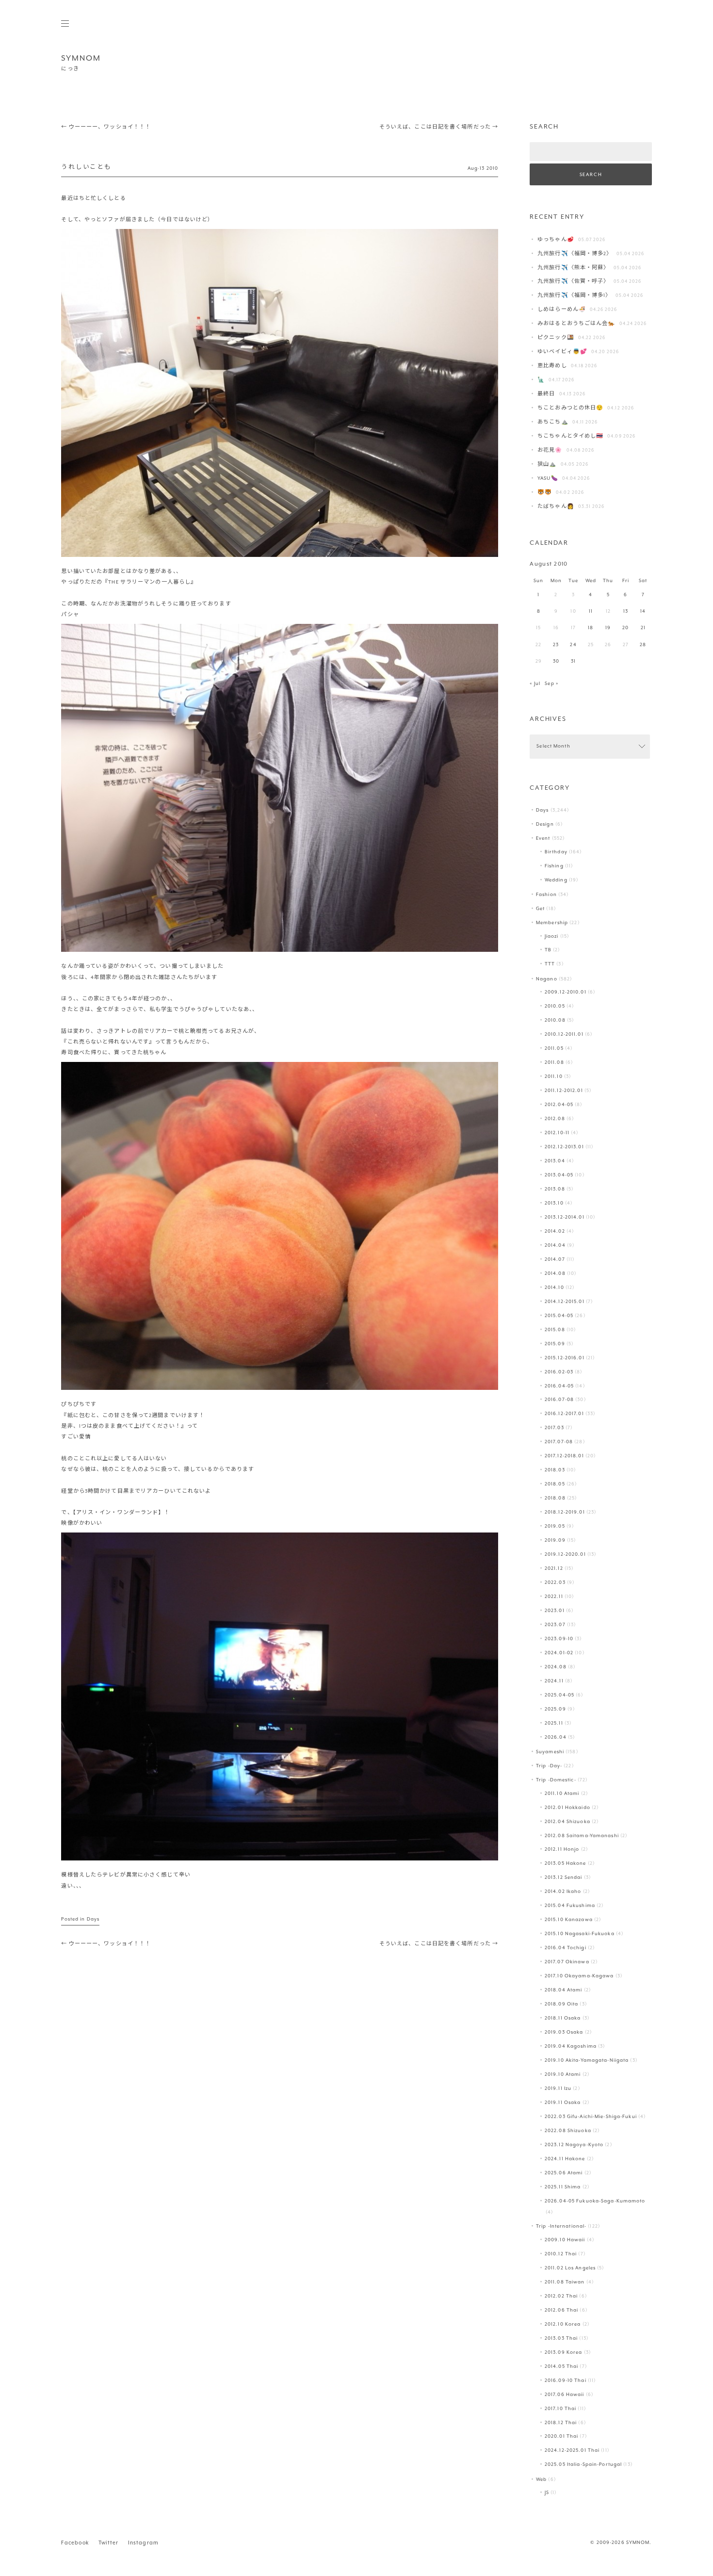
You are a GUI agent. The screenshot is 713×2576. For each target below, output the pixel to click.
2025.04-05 (559, 1695)
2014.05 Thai (561, 2367)
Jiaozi (552, 937)
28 (643, 645)
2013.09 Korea (563, 2353)
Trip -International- (561, 2226)
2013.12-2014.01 (565, 1217)
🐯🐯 (545, 493)
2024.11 (554, 1681)
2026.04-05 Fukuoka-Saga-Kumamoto (595, 2201)
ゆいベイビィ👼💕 (562, 352)
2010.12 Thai (561, 2254)
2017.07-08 (559, 1442)
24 (573, 645)
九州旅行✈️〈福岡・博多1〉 (574, 296)
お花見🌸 (550, 450)
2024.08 (556, 1667)
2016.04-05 (559, 1386)
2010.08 (555, 1020)
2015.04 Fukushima (570, 1906)
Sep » (551, 684)
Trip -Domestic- (556, 1780)
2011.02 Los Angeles (570, 2268)
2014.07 (555, 1260)
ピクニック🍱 (556, 338)
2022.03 (555, 1583)
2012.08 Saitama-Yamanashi (582, 1836)
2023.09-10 (559, 1639)
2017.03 (554, 1428)
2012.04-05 (559, 1105)
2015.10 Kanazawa (569, 1920)
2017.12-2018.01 (564, 1456)
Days (93, 1919)
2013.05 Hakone (566, 1864)
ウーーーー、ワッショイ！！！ (106, 127)
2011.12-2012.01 (564, 1091)
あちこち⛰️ (553, 422)
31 (573, 661)
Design (545, 824)
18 (591, 628)
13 (626, 611)
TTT (550, 964)
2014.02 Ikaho (563, 1892)
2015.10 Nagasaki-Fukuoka (580, 1934)
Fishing (554, 866)
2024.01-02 (559, 1653)
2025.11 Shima (563, 2187)
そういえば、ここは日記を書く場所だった (439, 127)
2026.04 (556, 1737)
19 (608, 628)
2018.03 (555, 1470)
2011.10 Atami (562, 1794)
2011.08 (554, 1063)
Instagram (143, 2543)
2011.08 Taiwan (565, 2282)
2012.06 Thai (561, 2310)
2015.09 (555, 1344)
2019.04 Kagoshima (571, 2046)
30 (556, 661)
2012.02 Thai (561, 2296)
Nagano (547, 979)
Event (543, 839)
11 (591, 611)
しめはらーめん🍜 (562, 310)
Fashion (546, 895)
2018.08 (555, 1498)
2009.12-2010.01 (566, 992)
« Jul (535, 684)
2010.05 (555, 1006)
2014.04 (555, 1246)
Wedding (556, 880)
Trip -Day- (549, 1766)
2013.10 (554, 1203)
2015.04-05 (559, 1316)
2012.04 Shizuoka (567, 1822)
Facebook (75, 2543)
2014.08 (555, 1274)
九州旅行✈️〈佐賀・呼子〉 (573, 282)
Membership (552, 923)
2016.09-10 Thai (566, 2381)
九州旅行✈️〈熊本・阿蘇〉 (573, 268)
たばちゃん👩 (556, 507)
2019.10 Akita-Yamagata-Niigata (587, 2061)
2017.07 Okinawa (567, 1962)
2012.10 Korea (563, 2324)
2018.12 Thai (561, 2423)
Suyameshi (550, 1752)
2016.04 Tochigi (566, 1948)
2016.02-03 (559, 1372)
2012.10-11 (557, 1133)
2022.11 (554, 1597)
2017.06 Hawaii (565, 2395)
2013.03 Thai (561, 2339)
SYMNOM (81, 58)
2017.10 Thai (560, 2409)
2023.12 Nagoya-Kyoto (574, 2145)
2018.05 (555, 1484)
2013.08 (555, 1189)
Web (541, 2480)
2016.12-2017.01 (564, 1414)
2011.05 (554, 1049)
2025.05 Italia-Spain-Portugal (583, 2465)
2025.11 (554, 1723)
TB (548, 950)
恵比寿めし (552, 366)
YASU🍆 (548, 479)
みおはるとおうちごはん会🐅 (576, 324)
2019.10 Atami (563, 2075)
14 (643, 611)
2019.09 (555, 1541)
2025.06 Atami (564, 2173)
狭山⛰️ (547, 465)
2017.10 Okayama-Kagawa (579, 1976)
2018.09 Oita (561, 2004)
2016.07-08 (559, 1400)
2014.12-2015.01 (565, 1302)
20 (625, 628)
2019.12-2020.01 (565, 1555)
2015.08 (555, 1330)
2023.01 (555, 1611)
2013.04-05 (559, 1175)
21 (643, 628)
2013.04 (555, 1161)
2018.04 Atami (563, 1990)
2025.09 (555, 1709)
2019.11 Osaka (563, 2103)
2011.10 (554, 1077)
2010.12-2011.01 (564, 1035)
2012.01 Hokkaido (567, 1808)
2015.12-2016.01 (565, 1358)
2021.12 (554, 1569)
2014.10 (554, 1288)
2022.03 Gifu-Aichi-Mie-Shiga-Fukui (591, 2117)
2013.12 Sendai (564, 1878)
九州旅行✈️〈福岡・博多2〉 (575, 254)
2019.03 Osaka (564, 2032)
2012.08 (555, 1119)
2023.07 (555, 1625)
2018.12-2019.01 (565, 1512)
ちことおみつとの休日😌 (570, 408)
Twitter (108, 2543)
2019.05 (555, 1526)
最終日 (546, 394)
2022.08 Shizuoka (568, 2131)
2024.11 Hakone (565, 2159)
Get (540, 909)
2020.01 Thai (561, 2437)
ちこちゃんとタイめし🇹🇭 (570, 436)
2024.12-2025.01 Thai (572, 2451)
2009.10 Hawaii (565, 2240)
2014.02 (555, 1231)
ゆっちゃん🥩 (556, 240)
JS (547, 2493)
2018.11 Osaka (563, 2018)
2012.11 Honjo (562, 1850)
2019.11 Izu (558, 2089)
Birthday (556, 852)
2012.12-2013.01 (564, 1147)
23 (556, 645)
